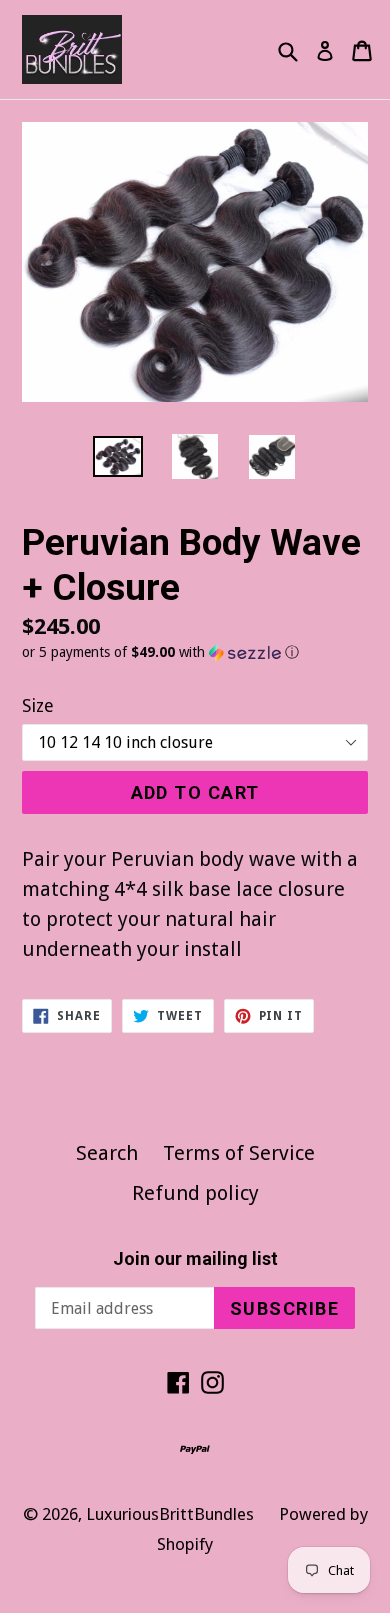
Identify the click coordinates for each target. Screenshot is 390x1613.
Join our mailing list (195, 1258)
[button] (195, 652)
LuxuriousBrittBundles (170, 1514)
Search (107, 1153)
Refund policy (195, 1193)
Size (38, 705)
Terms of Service (239, 1153)
